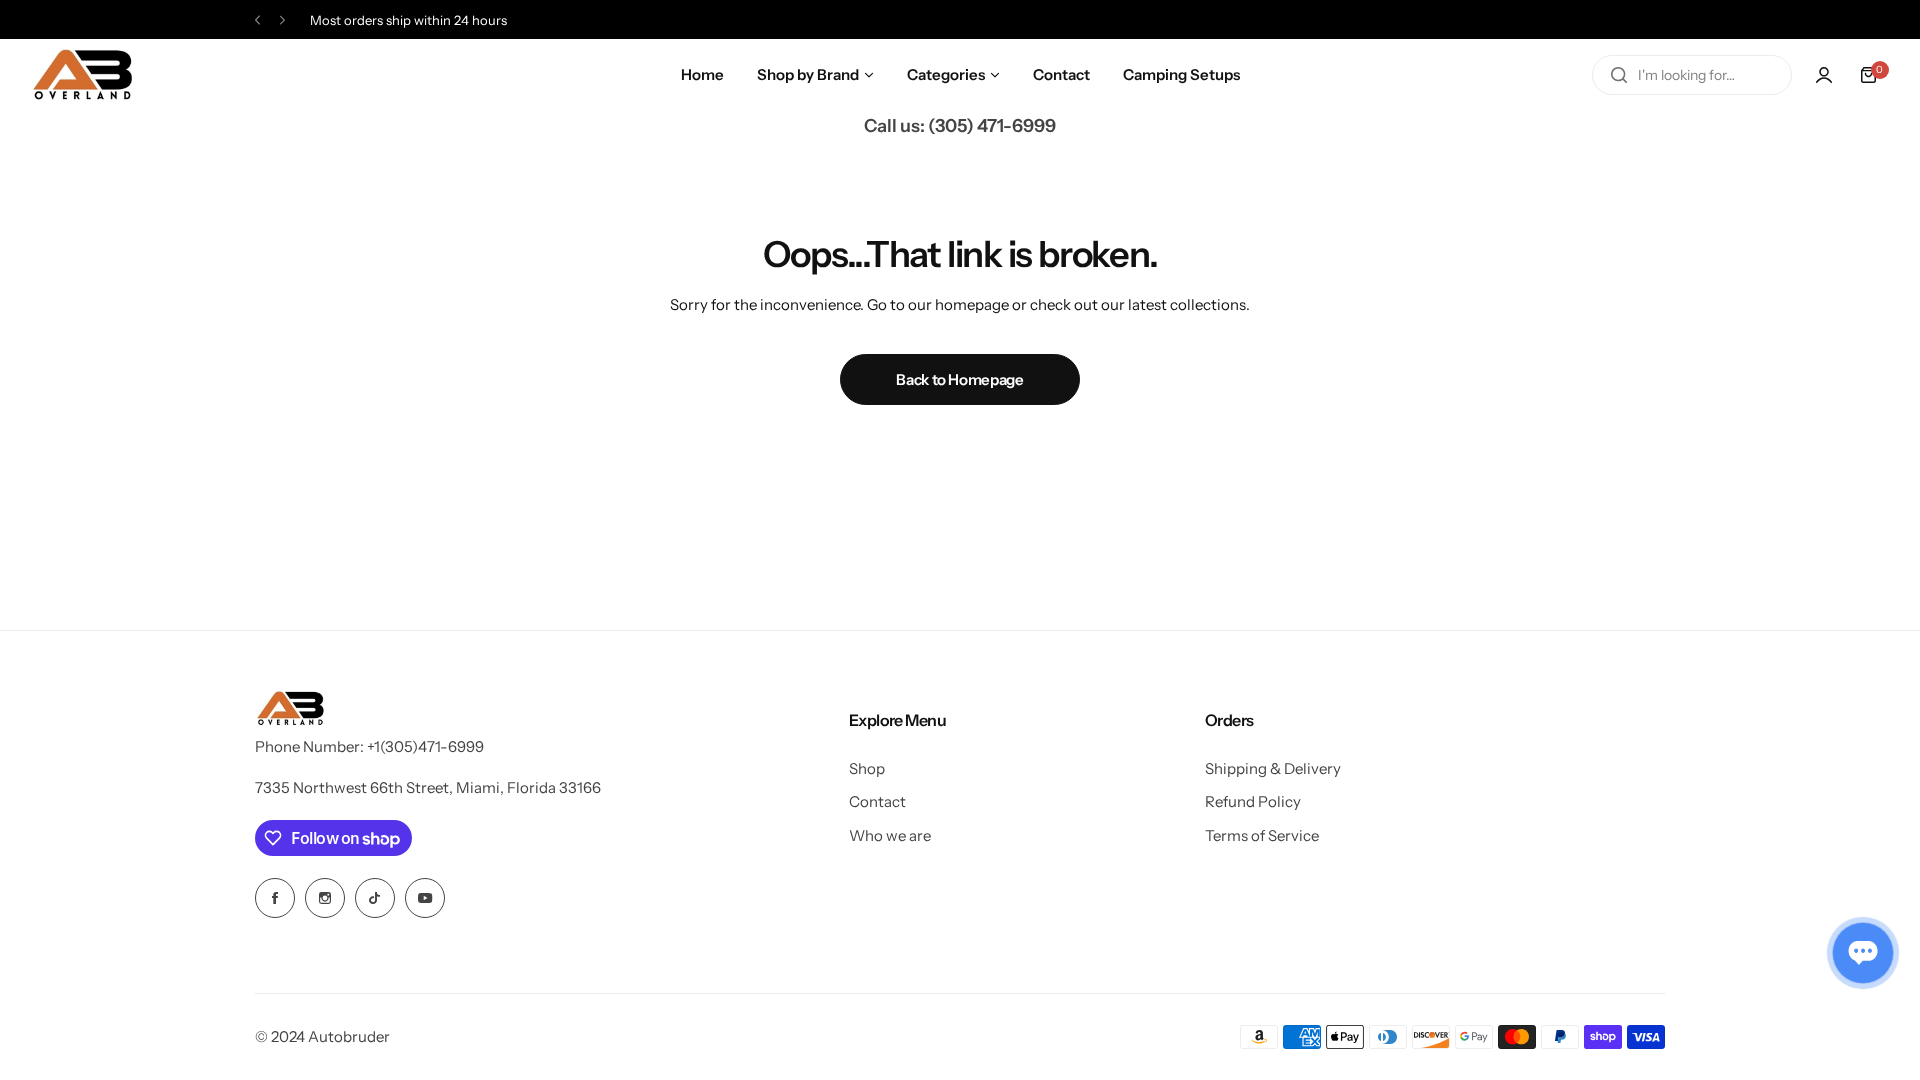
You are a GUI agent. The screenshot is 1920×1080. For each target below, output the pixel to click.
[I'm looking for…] (1619, 75)
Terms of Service (1262, 835)
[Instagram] (325, 898)
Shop (867, 768)
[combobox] (1692, 75)
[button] (257, 20)
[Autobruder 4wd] (82, 75)
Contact (877, 801)
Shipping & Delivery (1273, 768)
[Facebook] (275, 898)
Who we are (890, 835)
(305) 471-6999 (992, 126)
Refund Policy (1253, 801)
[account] (1824, 75)
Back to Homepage (959, 379)
